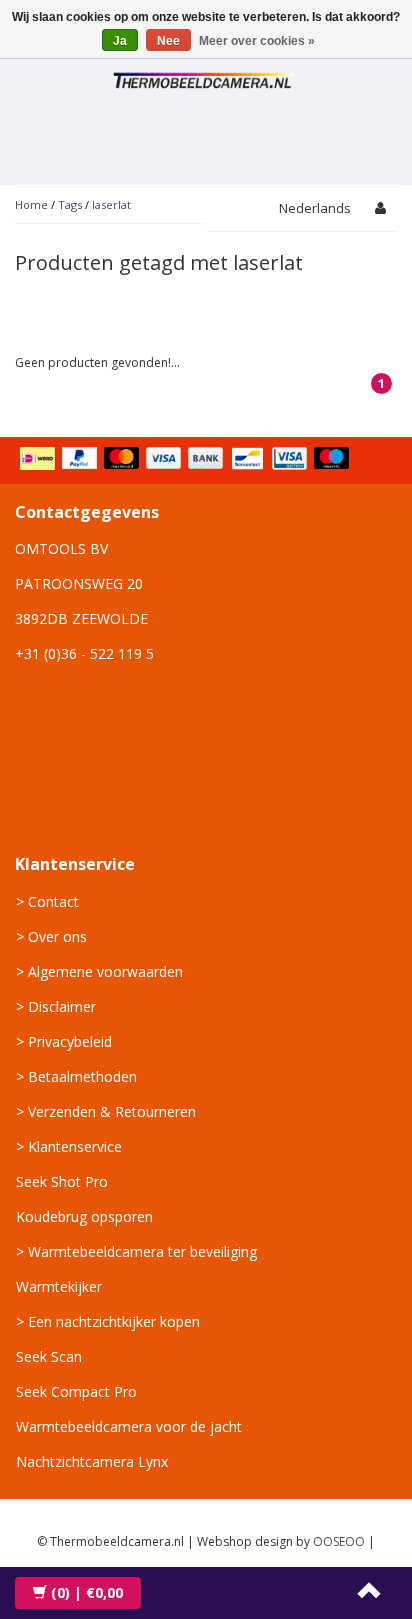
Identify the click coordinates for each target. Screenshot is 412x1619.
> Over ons (51, 936)
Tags (70, 204)
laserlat (111, 204)
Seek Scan (49, 1356)
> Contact (47, 901)
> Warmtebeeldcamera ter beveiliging (136, 1251)
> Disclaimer (56, 1006)
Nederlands (315, 208)
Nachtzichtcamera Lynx (92, 1461)
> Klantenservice (69, 1146)
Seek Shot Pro (62, 1181)
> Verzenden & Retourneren (106, 1111)
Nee (168, 41)
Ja (120, 41)
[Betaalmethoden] (186, 460)
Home (31, 204)
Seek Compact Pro (76, 1391)
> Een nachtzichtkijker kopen (108, 1321)
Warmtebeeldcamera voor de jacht (129, 1426)
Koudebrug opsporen (84, 1216)
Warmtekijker (59, 1286)
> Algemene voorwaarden (99, 971)
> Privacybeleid (64, 1041)
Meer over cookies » (257, 41)
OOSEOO (339, 1541)
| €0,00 (87, 1592)
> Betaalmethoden (76, 1076)
